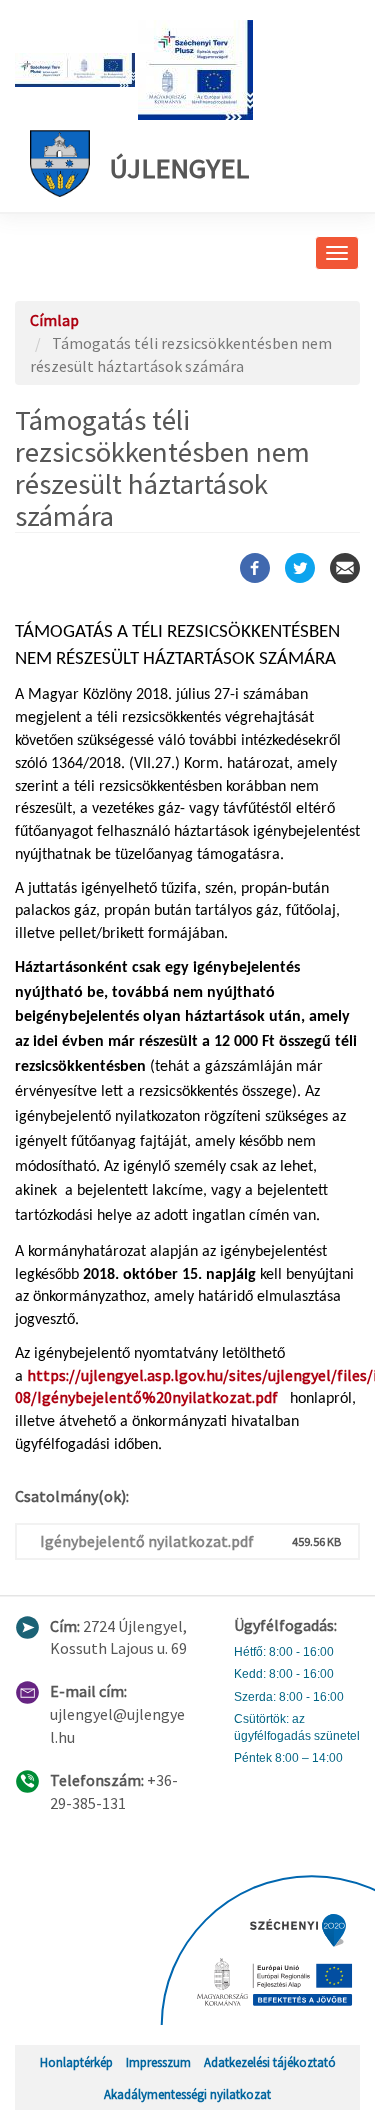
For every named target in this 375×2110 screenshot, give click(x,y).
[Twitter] (300, 568)
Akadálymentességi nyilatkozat (187, 2094)
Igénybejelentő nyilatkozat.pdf (147, 1541)
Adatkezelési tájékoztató (270, 2062)
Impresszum (158, 2062)
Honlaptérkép (76, 2062)
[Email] (345, 568)
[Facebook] (255, 568)
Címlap (54, 320)
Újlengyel (179, 168)
